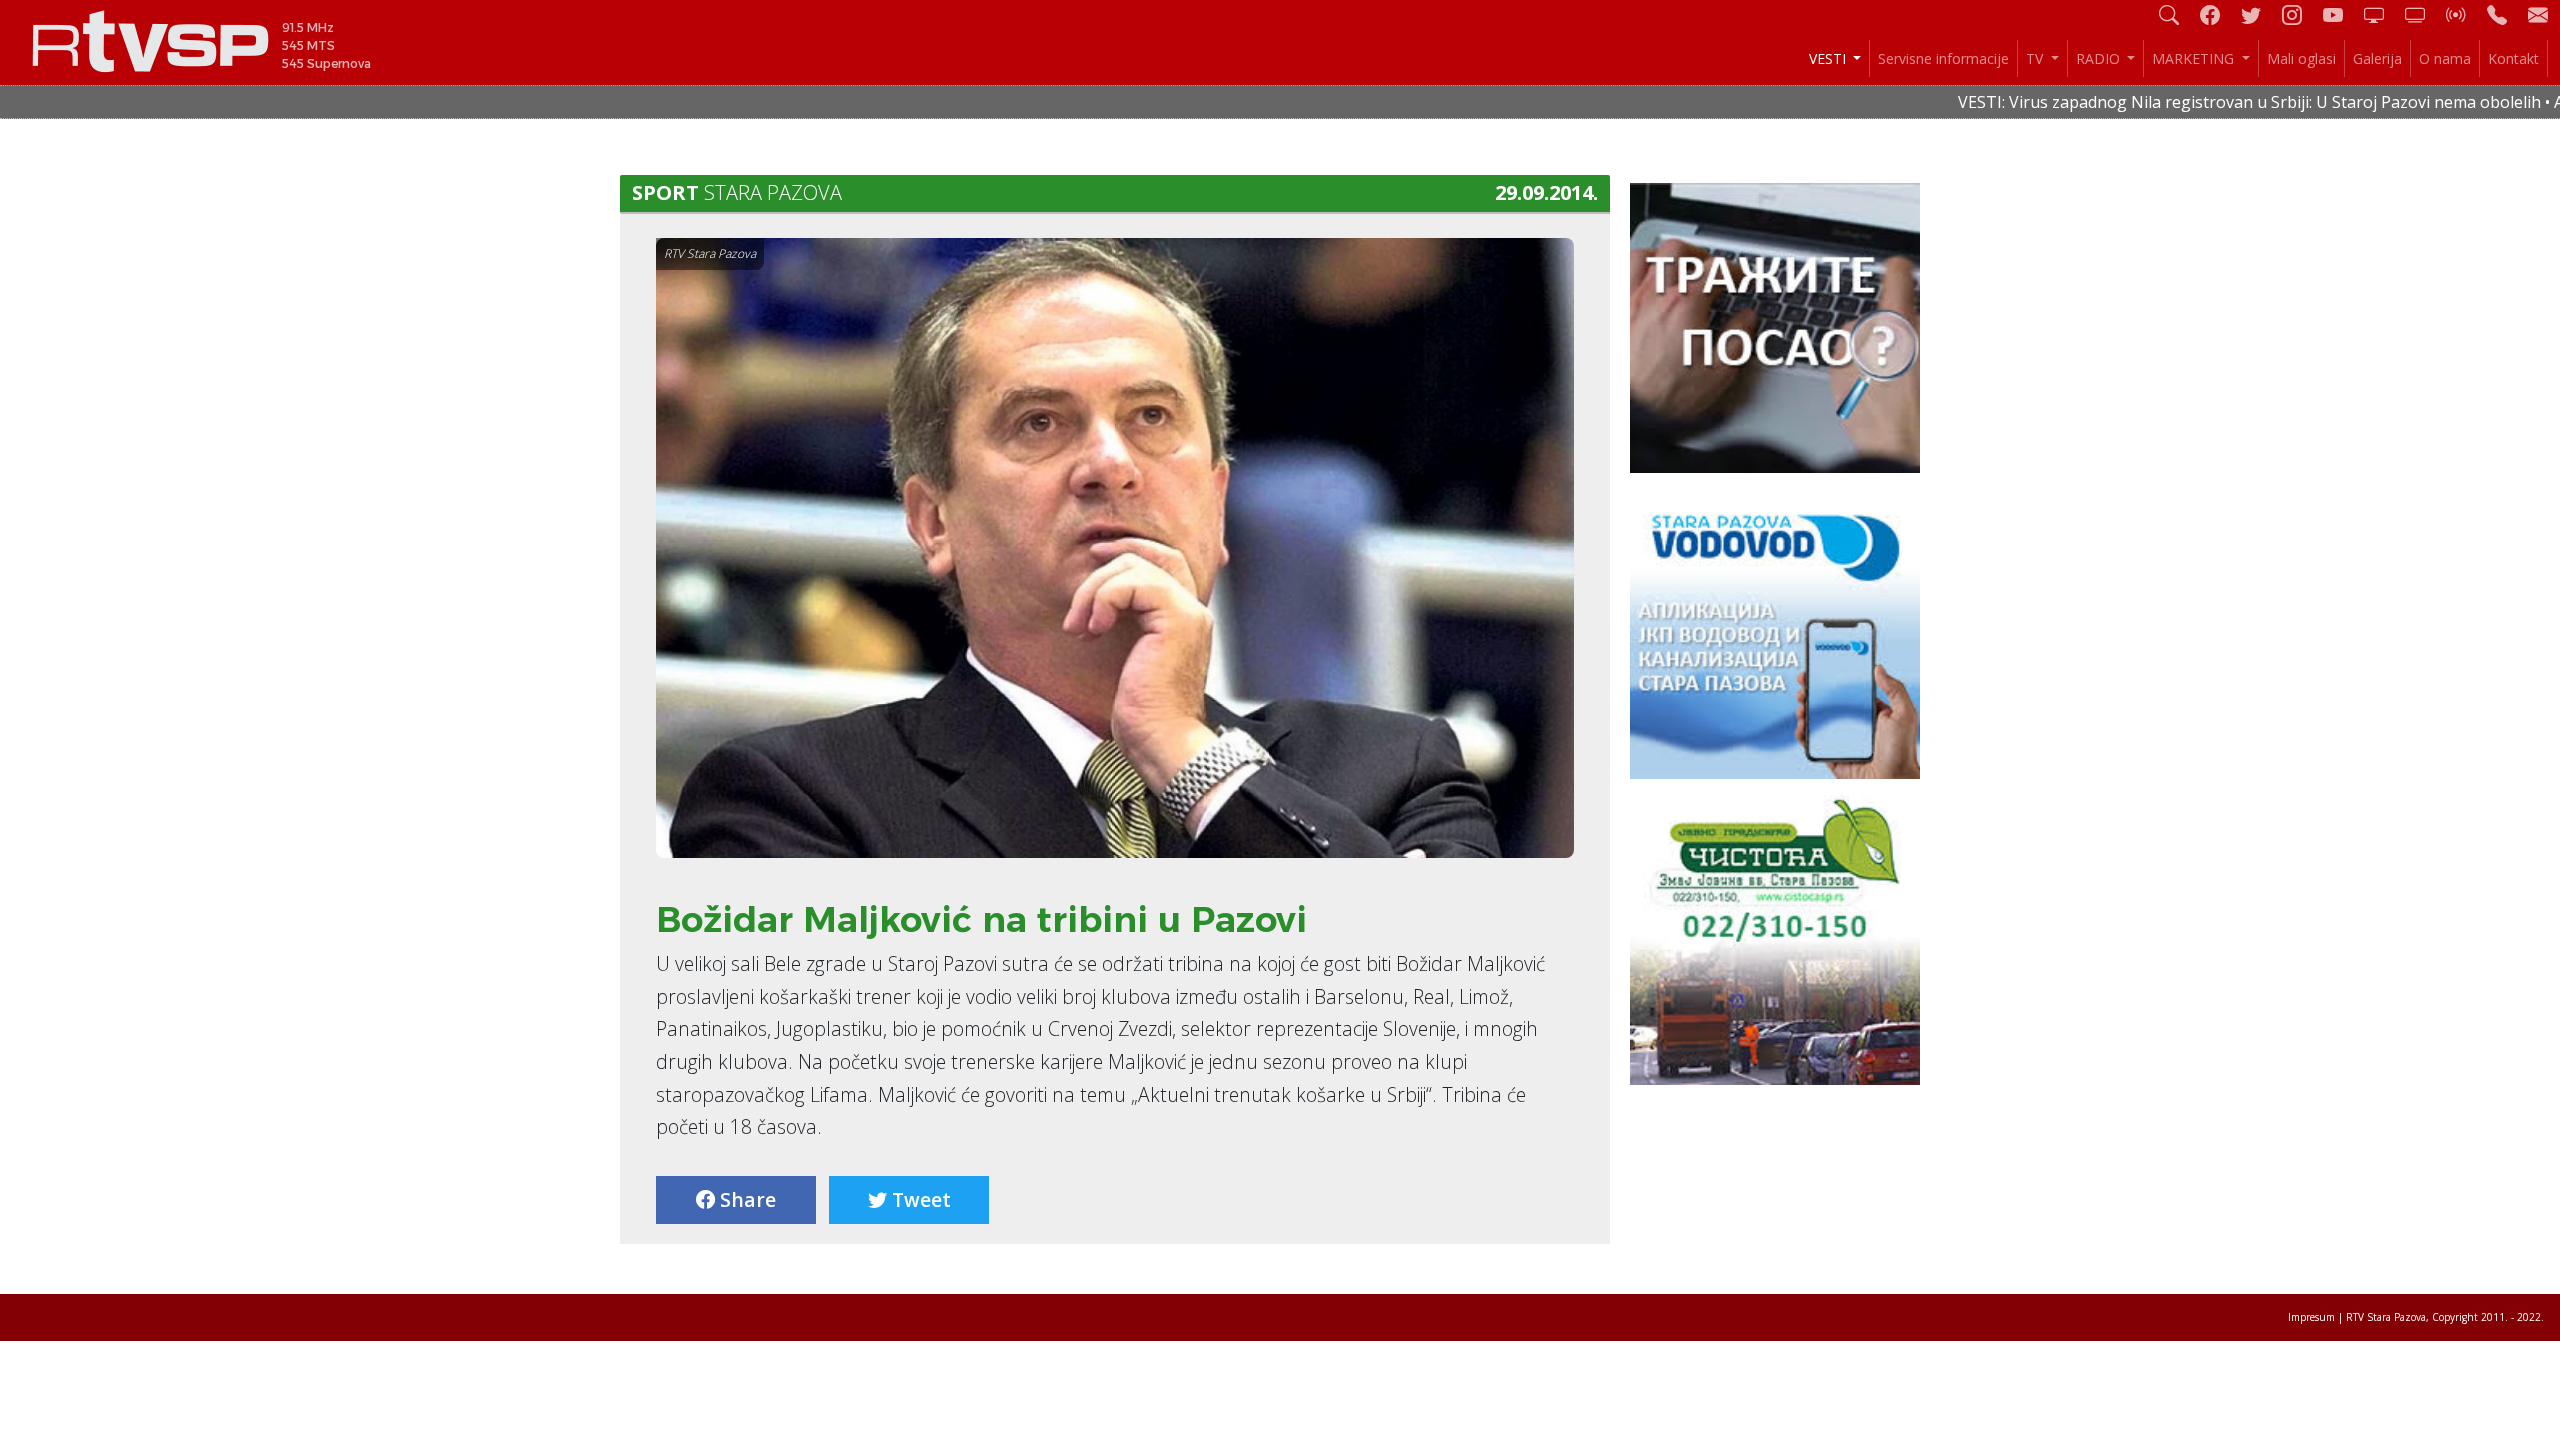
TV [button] (2036, 58)
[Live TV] (2382, 14)
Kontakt (2513, 58)
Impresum (2311, 1317)
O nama (2445, 58)
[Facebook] (2218, 14)
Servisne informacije (1943, 58)
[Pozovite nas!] (2505, 14)
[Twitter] (2259, 14)
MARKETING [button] (2195, 58)
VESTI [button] (1829, 58)
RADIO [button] (2100, 58)
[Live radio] (2464, 14)
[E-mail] (2538, 14)
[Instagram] (2300, 14)
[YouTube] (2341, 14)
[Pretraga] (2177, 14)
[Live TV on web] (2423, 14)
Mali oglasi (2301, 58)
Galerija (2377, 58)
